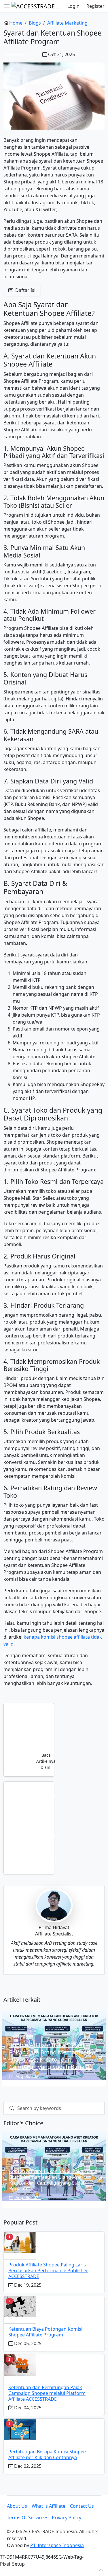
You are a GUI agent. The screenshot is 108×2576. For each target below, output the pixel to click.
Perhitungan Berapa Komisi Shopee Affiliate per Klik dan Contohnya (47, 2454)
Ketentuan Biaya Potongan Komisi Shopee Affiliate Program (45, 2332)
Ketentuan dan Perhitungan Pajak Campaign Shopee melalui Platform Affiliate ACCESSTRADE (47, 2393)
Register (95, 6)
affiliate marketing (67, 23)
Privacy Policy (67, 2518)
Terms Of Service (25, 2518)
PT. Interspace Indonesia (57, 2545)
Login (73, 6)
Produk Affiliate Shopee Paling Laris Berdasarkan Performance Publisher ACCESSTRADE (48, 2270)
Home (16, 23)
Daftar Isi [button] (25, 290)
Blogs (35, 23)
